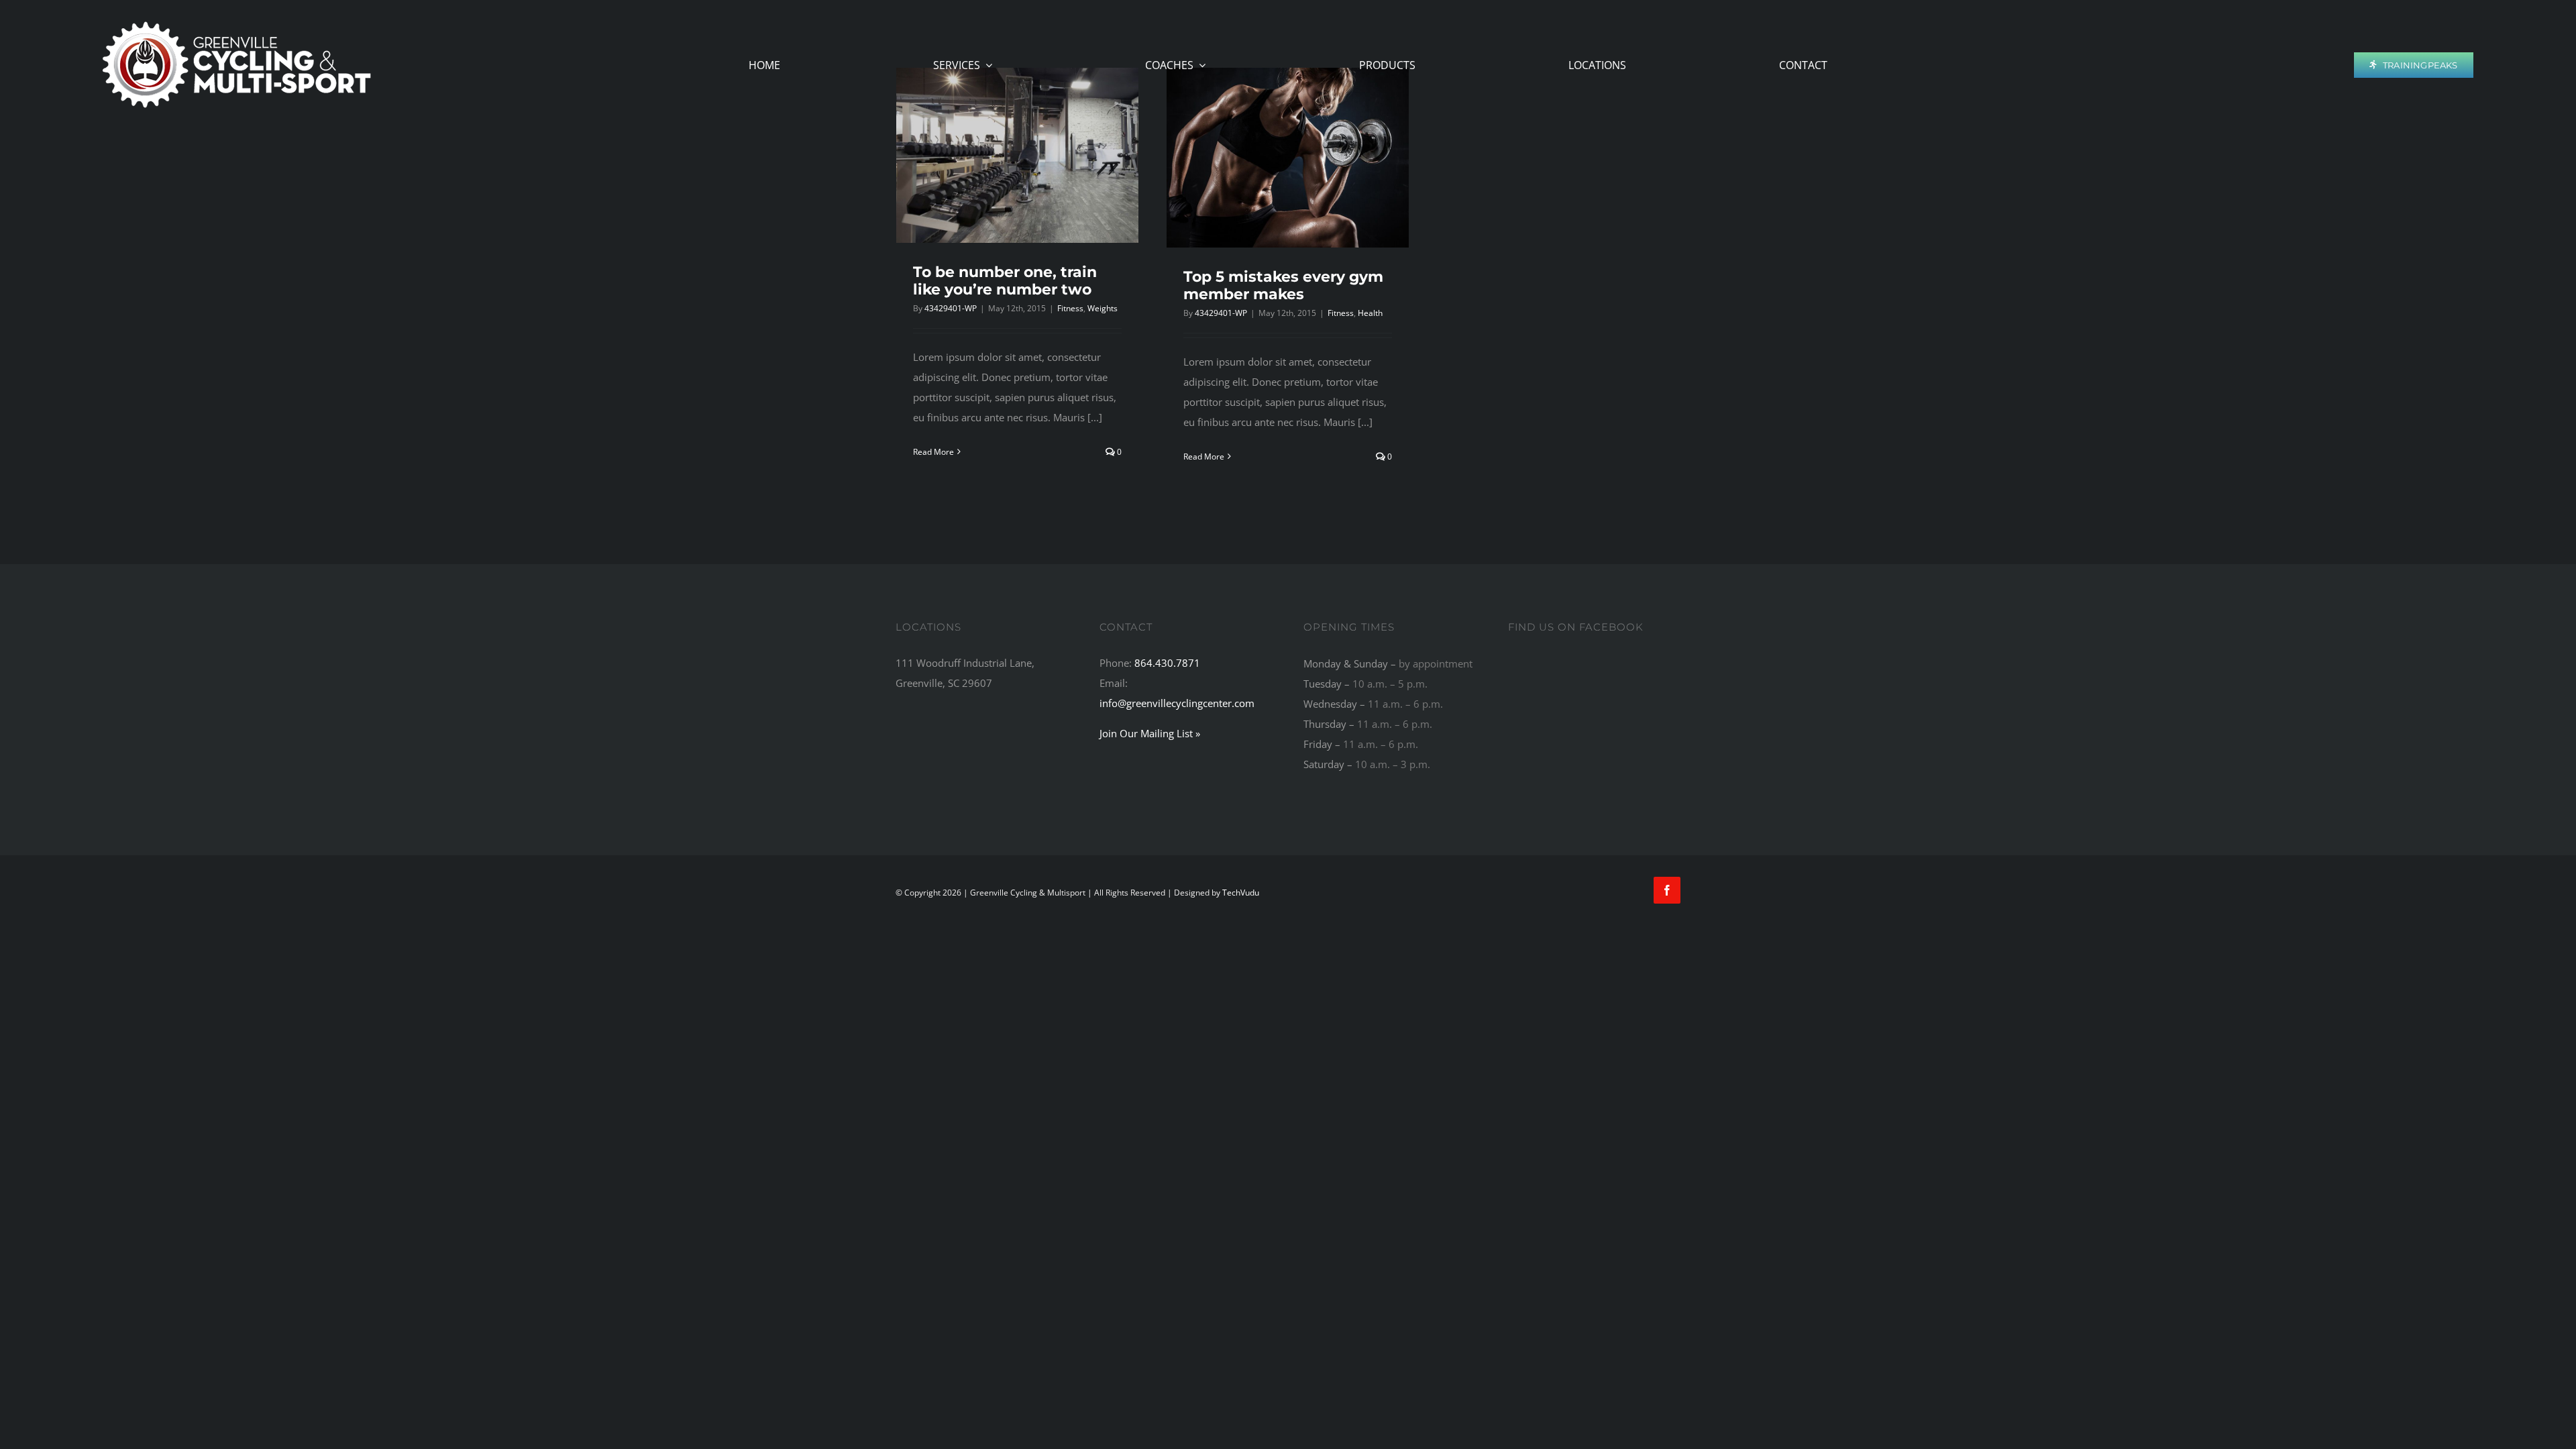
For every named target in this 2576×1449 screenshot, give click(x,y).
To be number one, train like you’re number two (1005, 281)
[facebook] (1667, 890)
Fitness (1070, 308)
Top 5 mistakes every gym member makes (1283, 285)
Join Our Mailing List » (1150, 733)
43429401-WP (951, 308)
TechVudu (1241, 893)
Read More (933, 452)
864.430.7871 (1167, 663)
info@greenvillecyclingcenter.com (1177, 703)
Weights (1103, 308)
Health (1370, 313)
